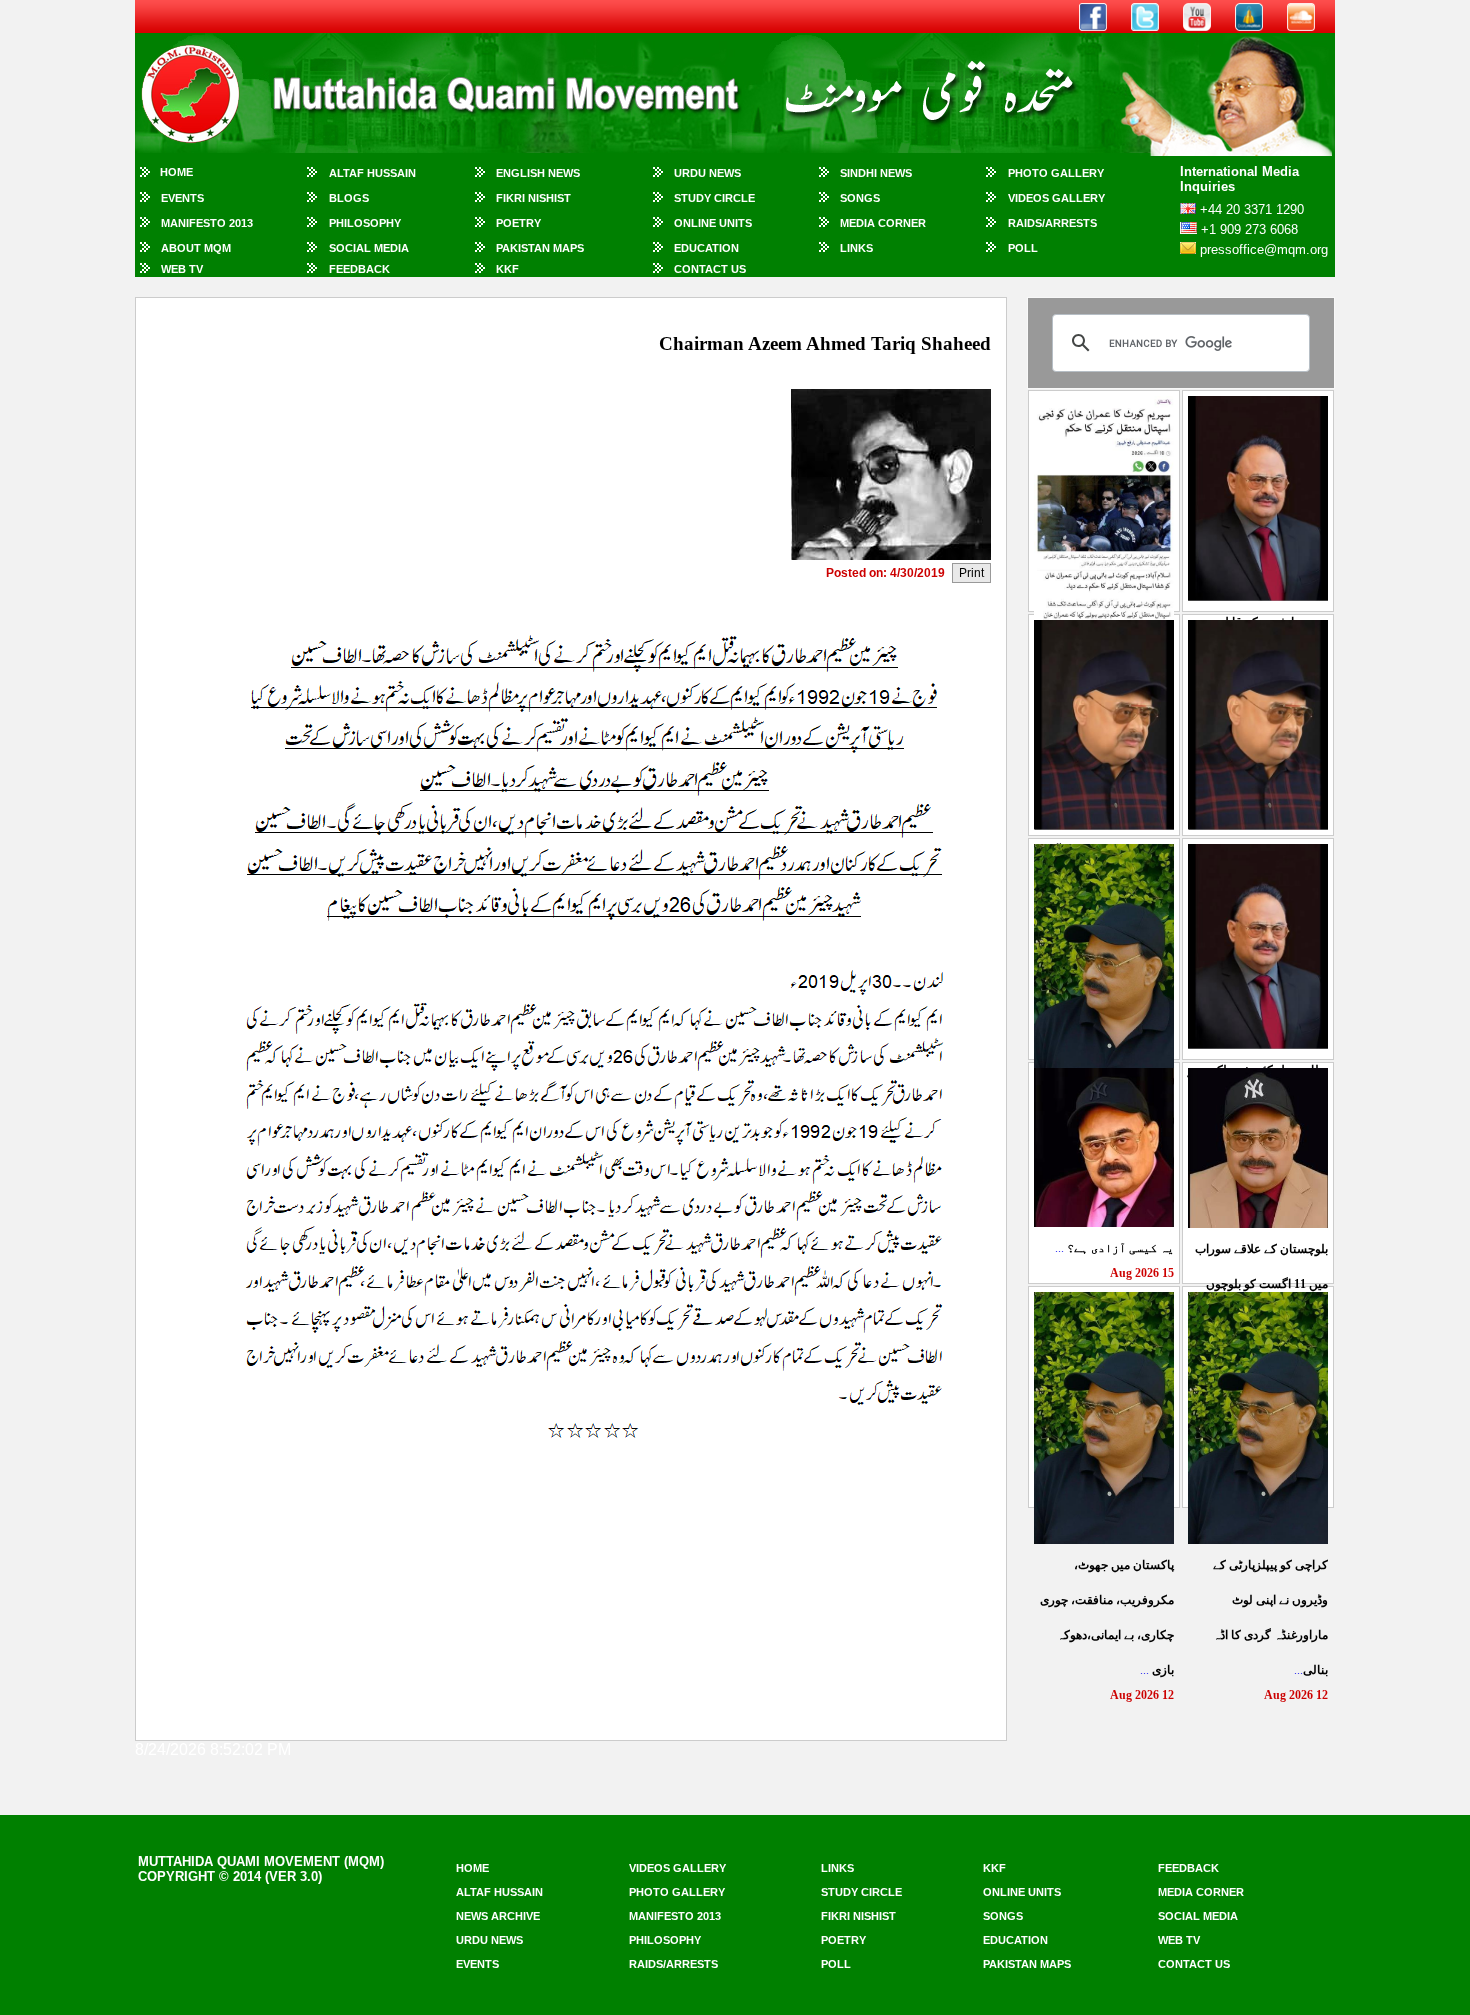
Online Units (713, 223)
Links (856, 248)
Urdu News (707, 173)
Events (182, 198)
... (1114, 1248)
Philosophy (365, 223)
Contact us (1194, 1964)
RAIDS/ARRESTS (1052, 223)
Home (176, 172)
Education (706, 248)
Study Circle (714, 198)
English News (538, 173)
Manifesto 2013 (207, 223)
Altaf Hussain (372, 173)
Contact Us (710, 269)
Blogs (349, 198)
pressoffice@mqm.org (1264, 249)
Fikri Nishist (533, 198)
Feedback (359, 269)
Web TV (182, 269)
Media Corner (883, 223)
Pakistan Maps (540, 248)
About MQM (196, 248)
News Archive (498, 1916)
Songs (860, 198)
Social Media (369, 248)
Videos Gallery (1056, 198)
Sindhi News (876, 173)
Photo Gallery (1056, 173)
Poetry (518, 223)
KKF (507, 269)
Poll (1023, 248)
